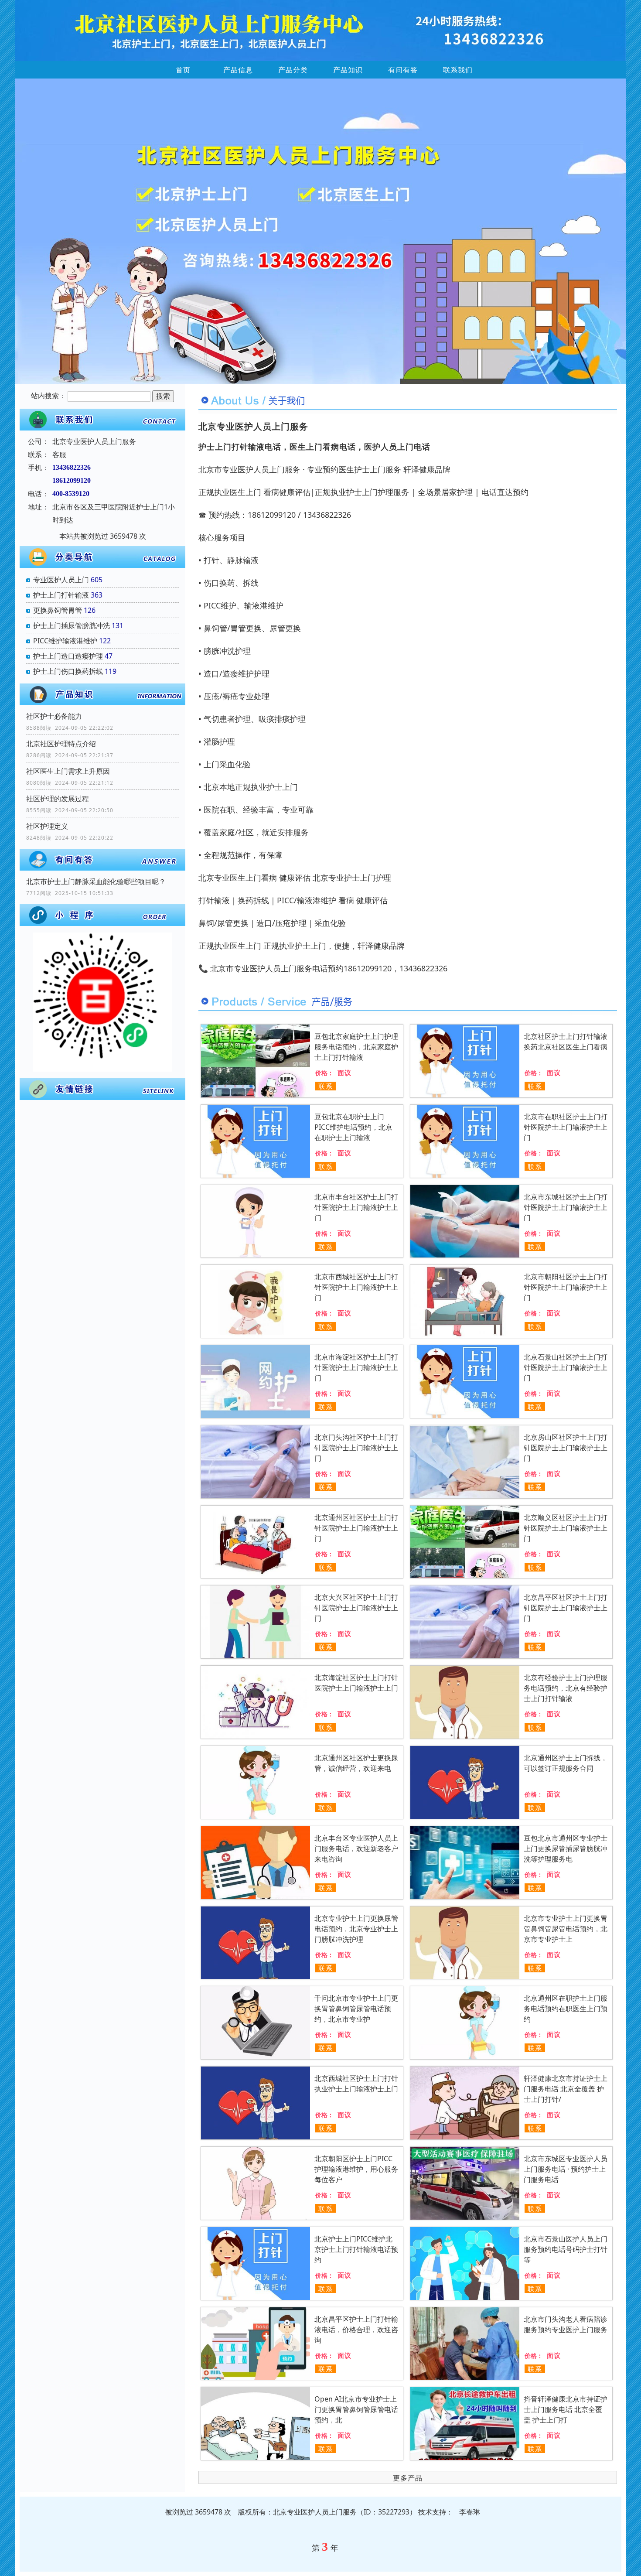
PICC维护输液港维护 (65, 641)
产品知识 (348, 70)
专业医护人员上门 (61, 580)
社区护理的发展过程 (58, 799)
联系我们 (458, 70)
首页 (183, 70)
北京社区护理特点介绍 (61, 744)
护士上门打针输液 (61, 595)
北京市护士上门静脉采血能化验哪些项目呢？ (96, 881)
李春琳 (470, 2512)
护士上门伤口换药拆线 (68, 671)
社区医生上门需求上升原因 (68, 771)
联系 (326, 1086)
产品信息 (238, 70)
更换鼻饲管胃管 (58, 610)
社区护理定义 (47, 826)
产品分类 (293, 70)
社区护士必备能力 (54, 716)
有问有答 (403, 70)
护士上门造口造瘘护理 (68, 656)
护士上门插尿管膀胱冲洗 (72, 625)
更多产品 (408, 2478)
